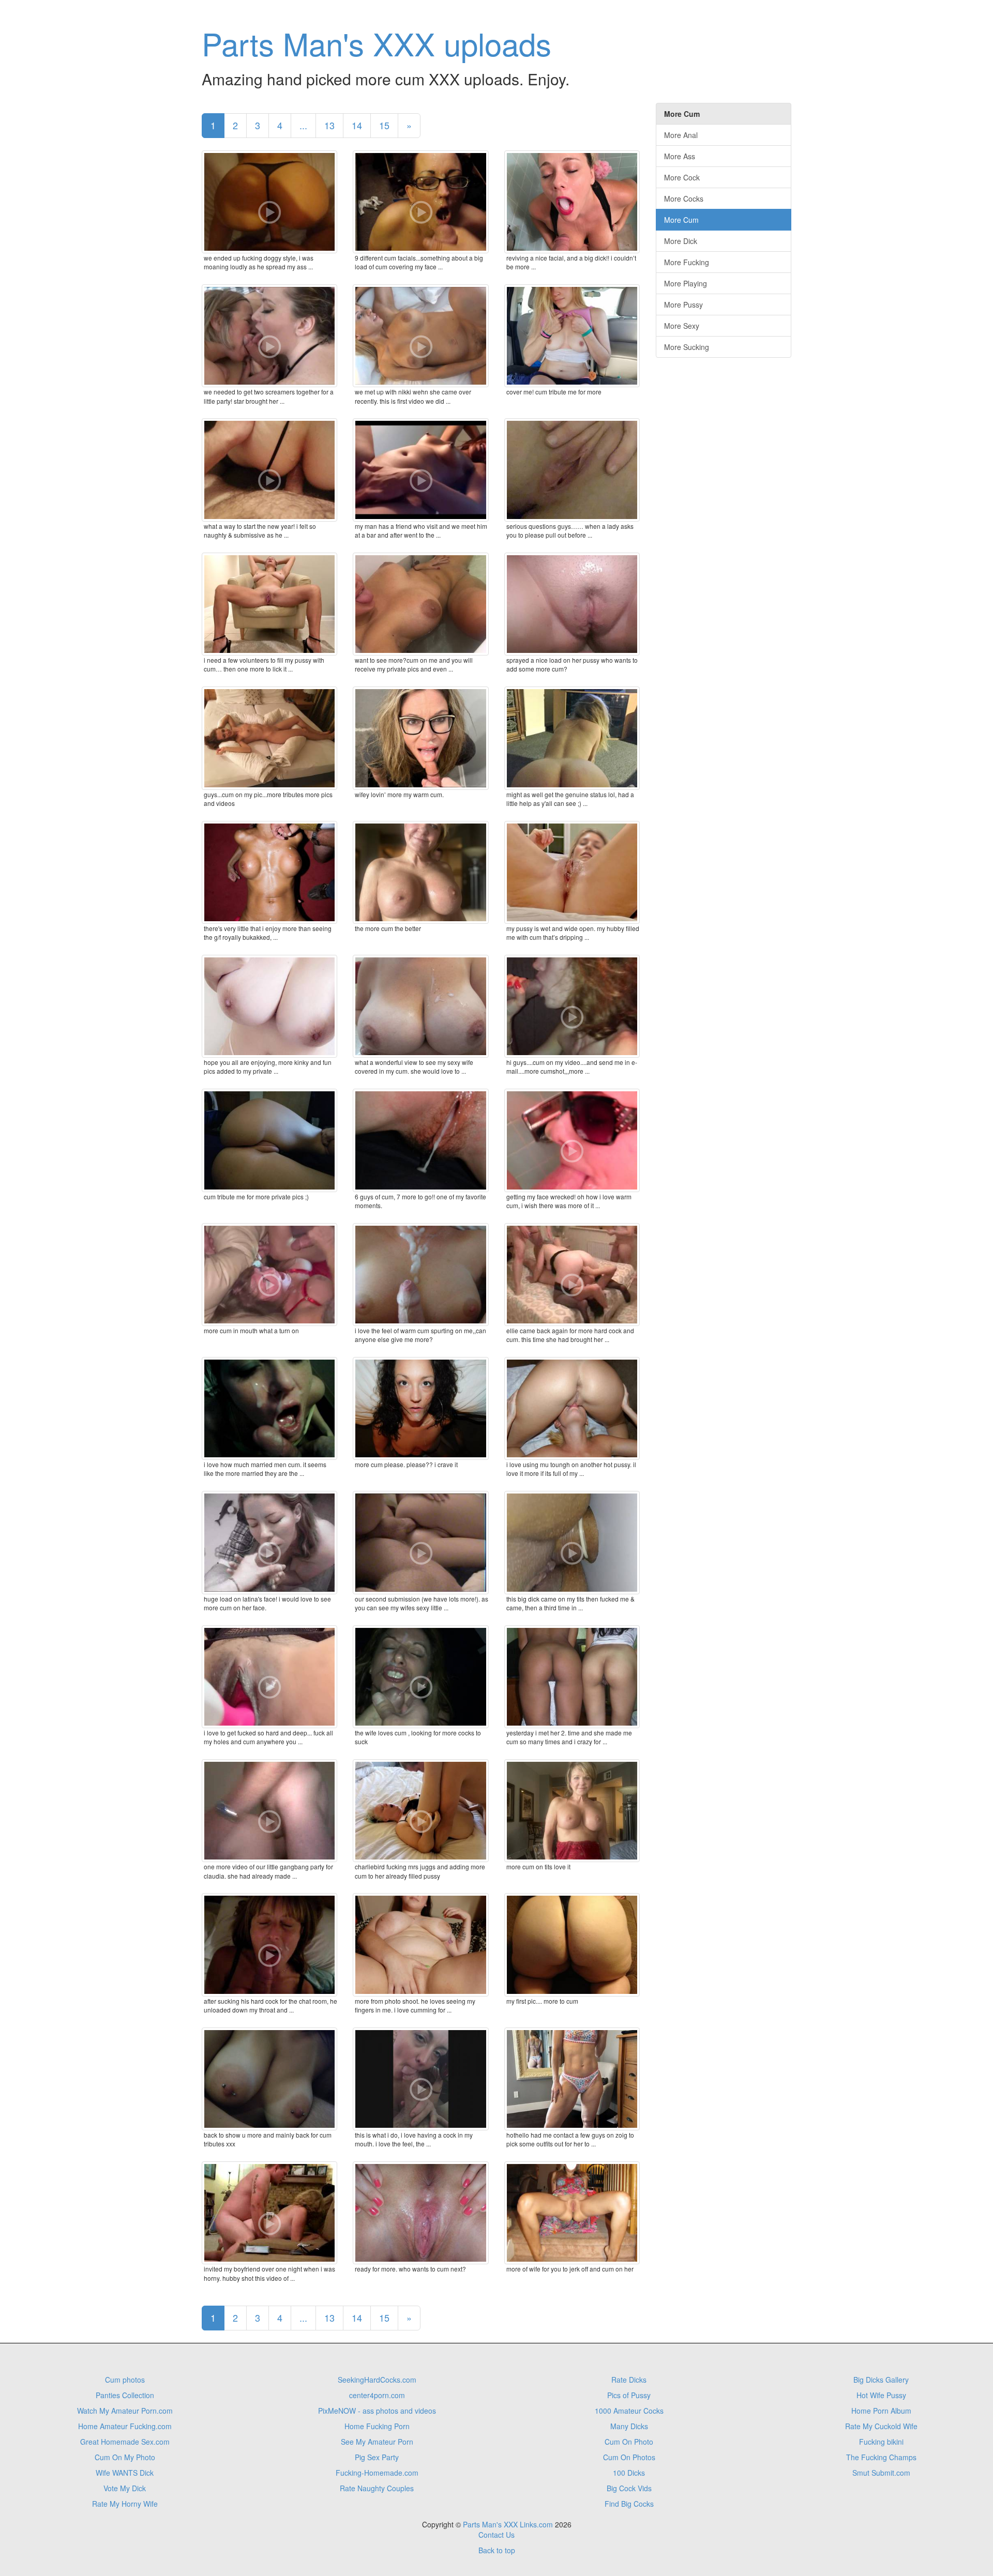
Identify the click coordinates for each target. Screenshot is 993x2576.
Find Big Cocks (629, 2504)
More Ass (680, 156)
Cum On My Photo (125, 2457)
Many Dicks (629, 2426)
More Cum (681, 220)
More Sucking (687, 347)
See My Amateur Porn (377, 2442)
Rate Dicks (629, 2380)
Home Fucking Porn (377, 2426)
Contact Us (496, 2535)
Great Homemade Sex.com (125, 2442)
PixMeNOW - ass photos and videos (377, 2411)
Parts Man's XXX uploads (377, 43)
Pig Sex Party (377, 2457)
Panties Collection (125, 2395)
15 (384, 125)
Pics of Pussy (629, 2395)
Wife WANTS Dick (125, 2473)
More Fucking (687, 262)
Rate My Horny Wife (125, 2504)
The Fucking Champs (881, 2457)
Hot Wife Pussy (881, 2395)
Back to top (497, 2550)
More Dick (681, 241)
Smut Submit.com (881, 2473)
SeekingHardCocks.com (377, 2380)
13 (329, 125)
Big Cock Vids (629, 2488)
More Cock (682, 177)
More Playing (686, 283)
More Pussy (683, 304)
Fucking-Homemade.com (377, 2473)
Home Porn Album (881, 2411)
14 (357, 125)
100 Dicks (629, 2473)
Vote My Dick (125, 2488)
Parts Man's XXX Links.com (508, 2524)
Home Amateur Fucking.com (125, 2426)
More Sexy (682, 326)
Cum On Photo (629, 2442)
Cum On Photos (629, 2457)
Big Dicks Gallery (881, 2380)
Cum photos (125, 2380)
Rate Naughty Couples (377, 2488)
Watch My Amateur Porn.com (125, 2411)
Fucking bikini (881, 2442)
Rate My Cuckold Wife (881, 2426)
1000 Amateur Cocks (629, 2411)
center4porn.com (377, 2395)
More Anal (681, 135)
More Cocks (684, 199)
